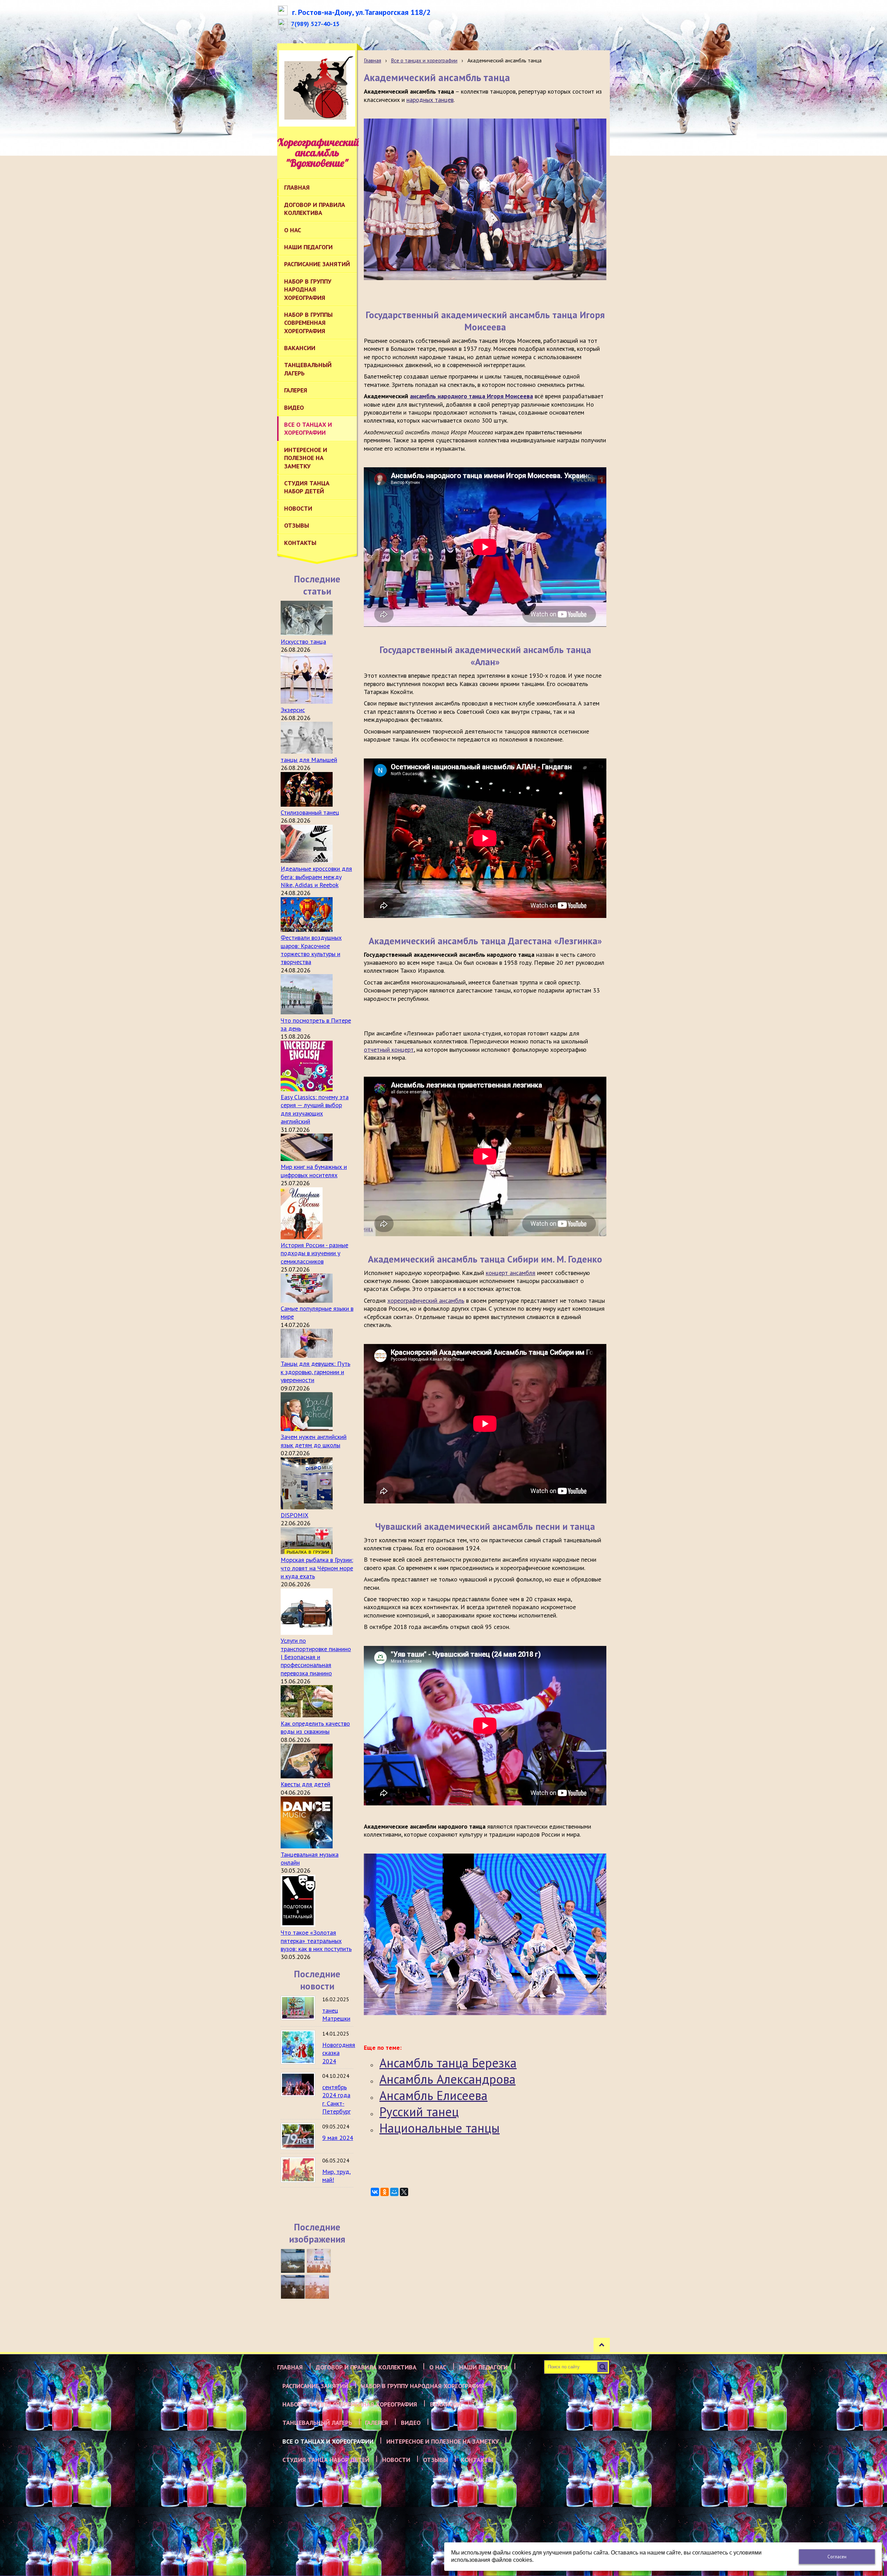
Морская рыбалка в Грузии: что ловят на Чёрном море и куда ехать (317, 1568)
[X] (404, 2192)
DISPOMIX (295, 1515)
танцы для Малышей (309, 760)
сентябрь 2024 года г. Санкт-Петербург (336, 2099)
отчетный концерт (389, 1050)
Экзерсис (293, 710)
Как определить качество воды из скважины (315, 1727)
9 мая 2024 (338, 2138)
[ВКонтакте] (375, 2192)
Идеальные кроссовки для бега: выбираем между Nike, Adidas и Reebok (316, 877)
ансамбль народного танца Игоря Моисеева (471, 396)
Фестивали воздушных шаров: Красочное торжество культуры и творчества (311, 950)
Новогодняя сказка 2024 (339, 2053)
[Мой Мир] (394, 2192)
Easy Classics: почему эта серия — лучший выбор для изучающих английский (315, 1109)
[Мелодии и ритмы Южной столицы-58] (293, 2287)
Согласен (837, 2557)
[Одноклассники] (385, 2192)
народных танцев (430, 100)
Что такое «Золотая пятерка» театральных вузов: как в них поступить (316, 1941)
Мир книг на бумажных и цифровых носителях (314, 1171)
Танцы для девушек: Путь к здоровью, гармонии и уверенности (315, 1372)
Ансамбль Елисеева (433, 2095)
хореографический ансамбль (426, 1300)
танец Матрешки (336, 2014)
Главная (372, 60)
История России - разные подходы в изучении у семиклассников (314, 1253)
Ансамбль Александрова (447, 2079)
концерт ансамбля (511, 1273)
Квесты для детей (305, 1784)
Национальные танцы (440, 2128)
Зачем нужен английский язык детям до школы (314, 1441)
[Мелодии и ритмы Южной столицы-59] (319, 2261)
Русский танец (419, 2112)
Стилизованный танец (310, 812)
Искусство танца (303, 641)
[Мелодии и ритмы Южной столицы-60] (293, 2261)
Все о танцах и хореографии (424, 60)
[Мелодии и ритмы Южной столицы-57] (317, 2287)
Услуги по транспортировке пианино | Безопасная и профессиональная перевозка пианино (316, 1657)
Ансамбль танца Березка (448, 2063)
